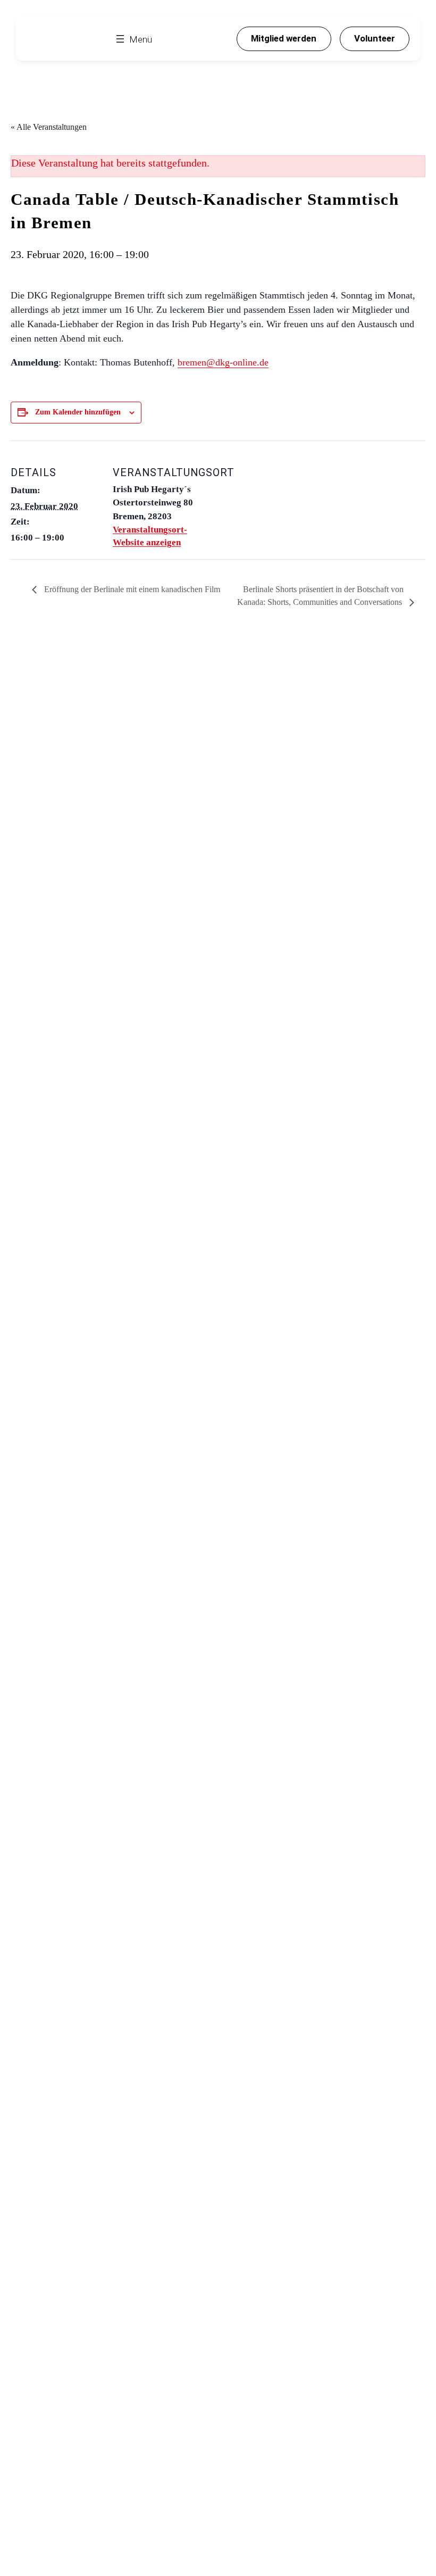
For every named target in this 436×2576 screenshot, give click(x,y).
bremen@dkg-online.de (223, 362)
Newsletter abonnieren (100, 795)
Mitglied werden (284, 38)
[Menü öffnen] (133, 39)
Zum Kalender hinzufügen (78, 412)
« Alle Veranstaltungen (49, 127)
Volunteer (375, 38)
